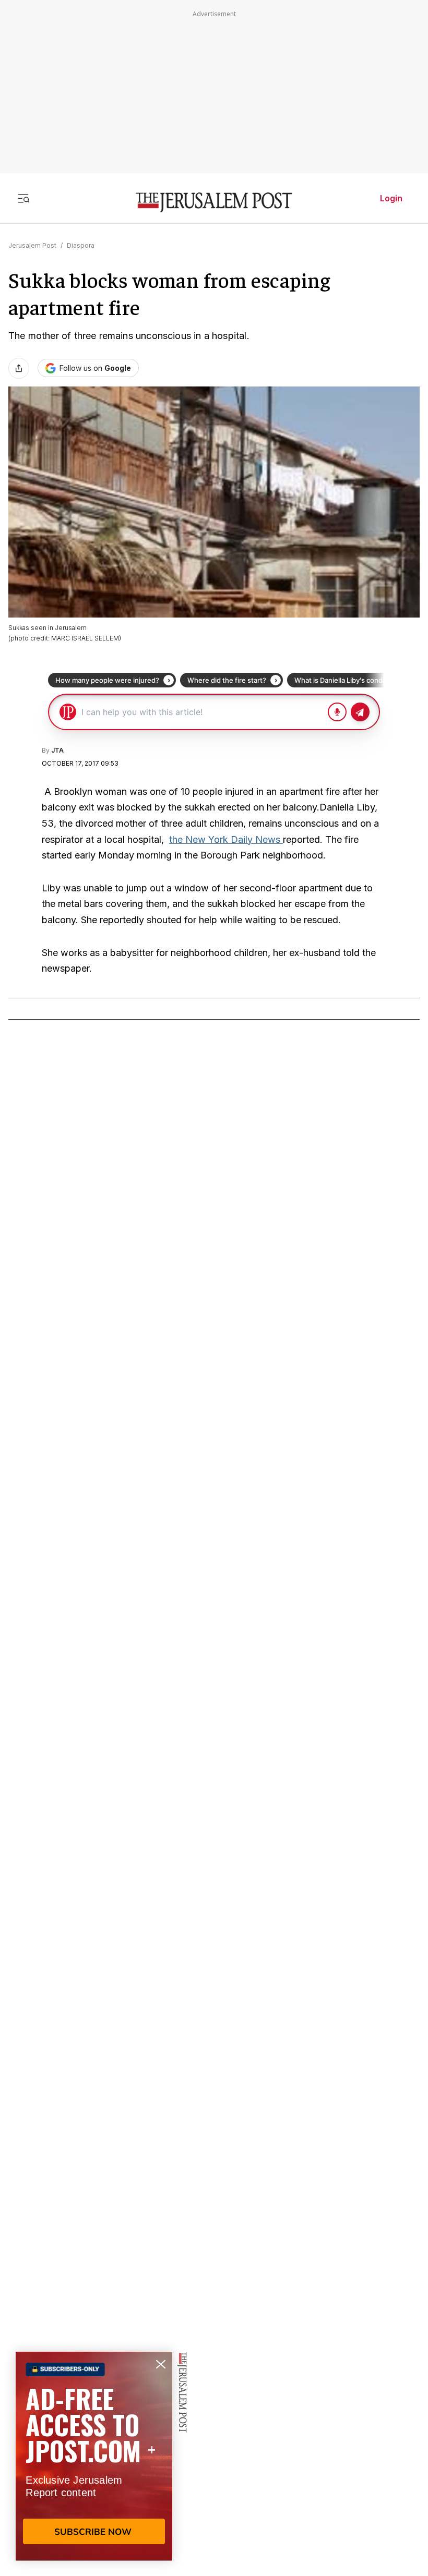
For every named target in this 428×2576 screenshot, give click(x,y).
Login (391, 198)
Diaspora (81, 245)
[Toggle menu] (23, 198)
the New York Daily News (226, 839)
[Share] (19, 368)
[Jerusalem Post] (214, 203)
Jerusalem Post (32, 245)
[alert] (94, 2456)
